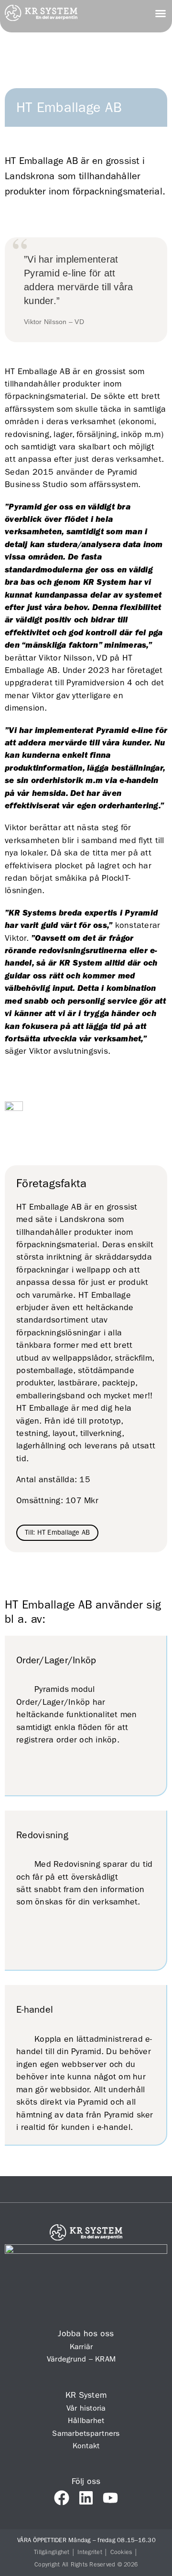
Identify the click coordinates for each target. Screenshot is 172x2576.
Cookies (121, 2552)
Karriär (81, 2347)
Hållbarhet (86, 2420)
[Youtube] (110, 2498)
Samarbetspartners (86, 2433)
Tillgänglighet (52, 2552)
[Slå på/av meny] (161, 13)
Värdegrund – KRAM (81, 2359)
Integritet (90, 2552)
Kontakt (86, 2446)
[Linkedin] (86, 2498)
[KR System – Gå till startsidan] (41, 18)
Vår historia (86, 2408)
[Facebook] (62, 2498)
